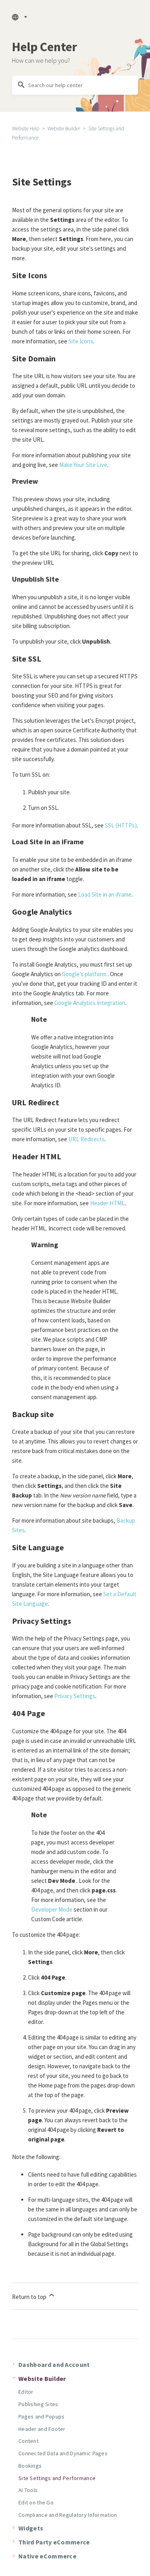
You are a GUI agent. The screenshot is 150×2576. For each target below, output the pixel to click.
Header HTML (107, 1203)
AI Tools (28, 2490)
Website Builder (64, 129)
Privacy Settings (75, 1696)
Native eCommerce (47, 2556)
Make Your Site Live (83, 465)
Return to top (30, 2297)
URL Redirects (87, 1139)
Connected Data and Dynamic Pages (63, 2453)
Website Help (26, 129)
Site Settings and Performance (57, 2478)
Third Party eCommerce (54, 2542)
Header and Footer (42, 2429)
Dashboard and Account (54, 2365)
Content (28, 2441)
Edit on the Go (36, 2502)
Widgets (31, 2528)
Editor (26, 2392)
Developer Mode (52, 1909)
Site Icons (81, 341)
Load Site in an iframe (105, 894)
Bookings (30, 2466)
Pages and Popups (41, 2416)
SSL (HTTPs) (121, 825)
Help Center (45, 47)
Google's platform (84, 974)
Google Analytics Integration (90, 1003)
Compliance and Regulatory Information (68, 2515)
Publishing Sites (38, 2404)
